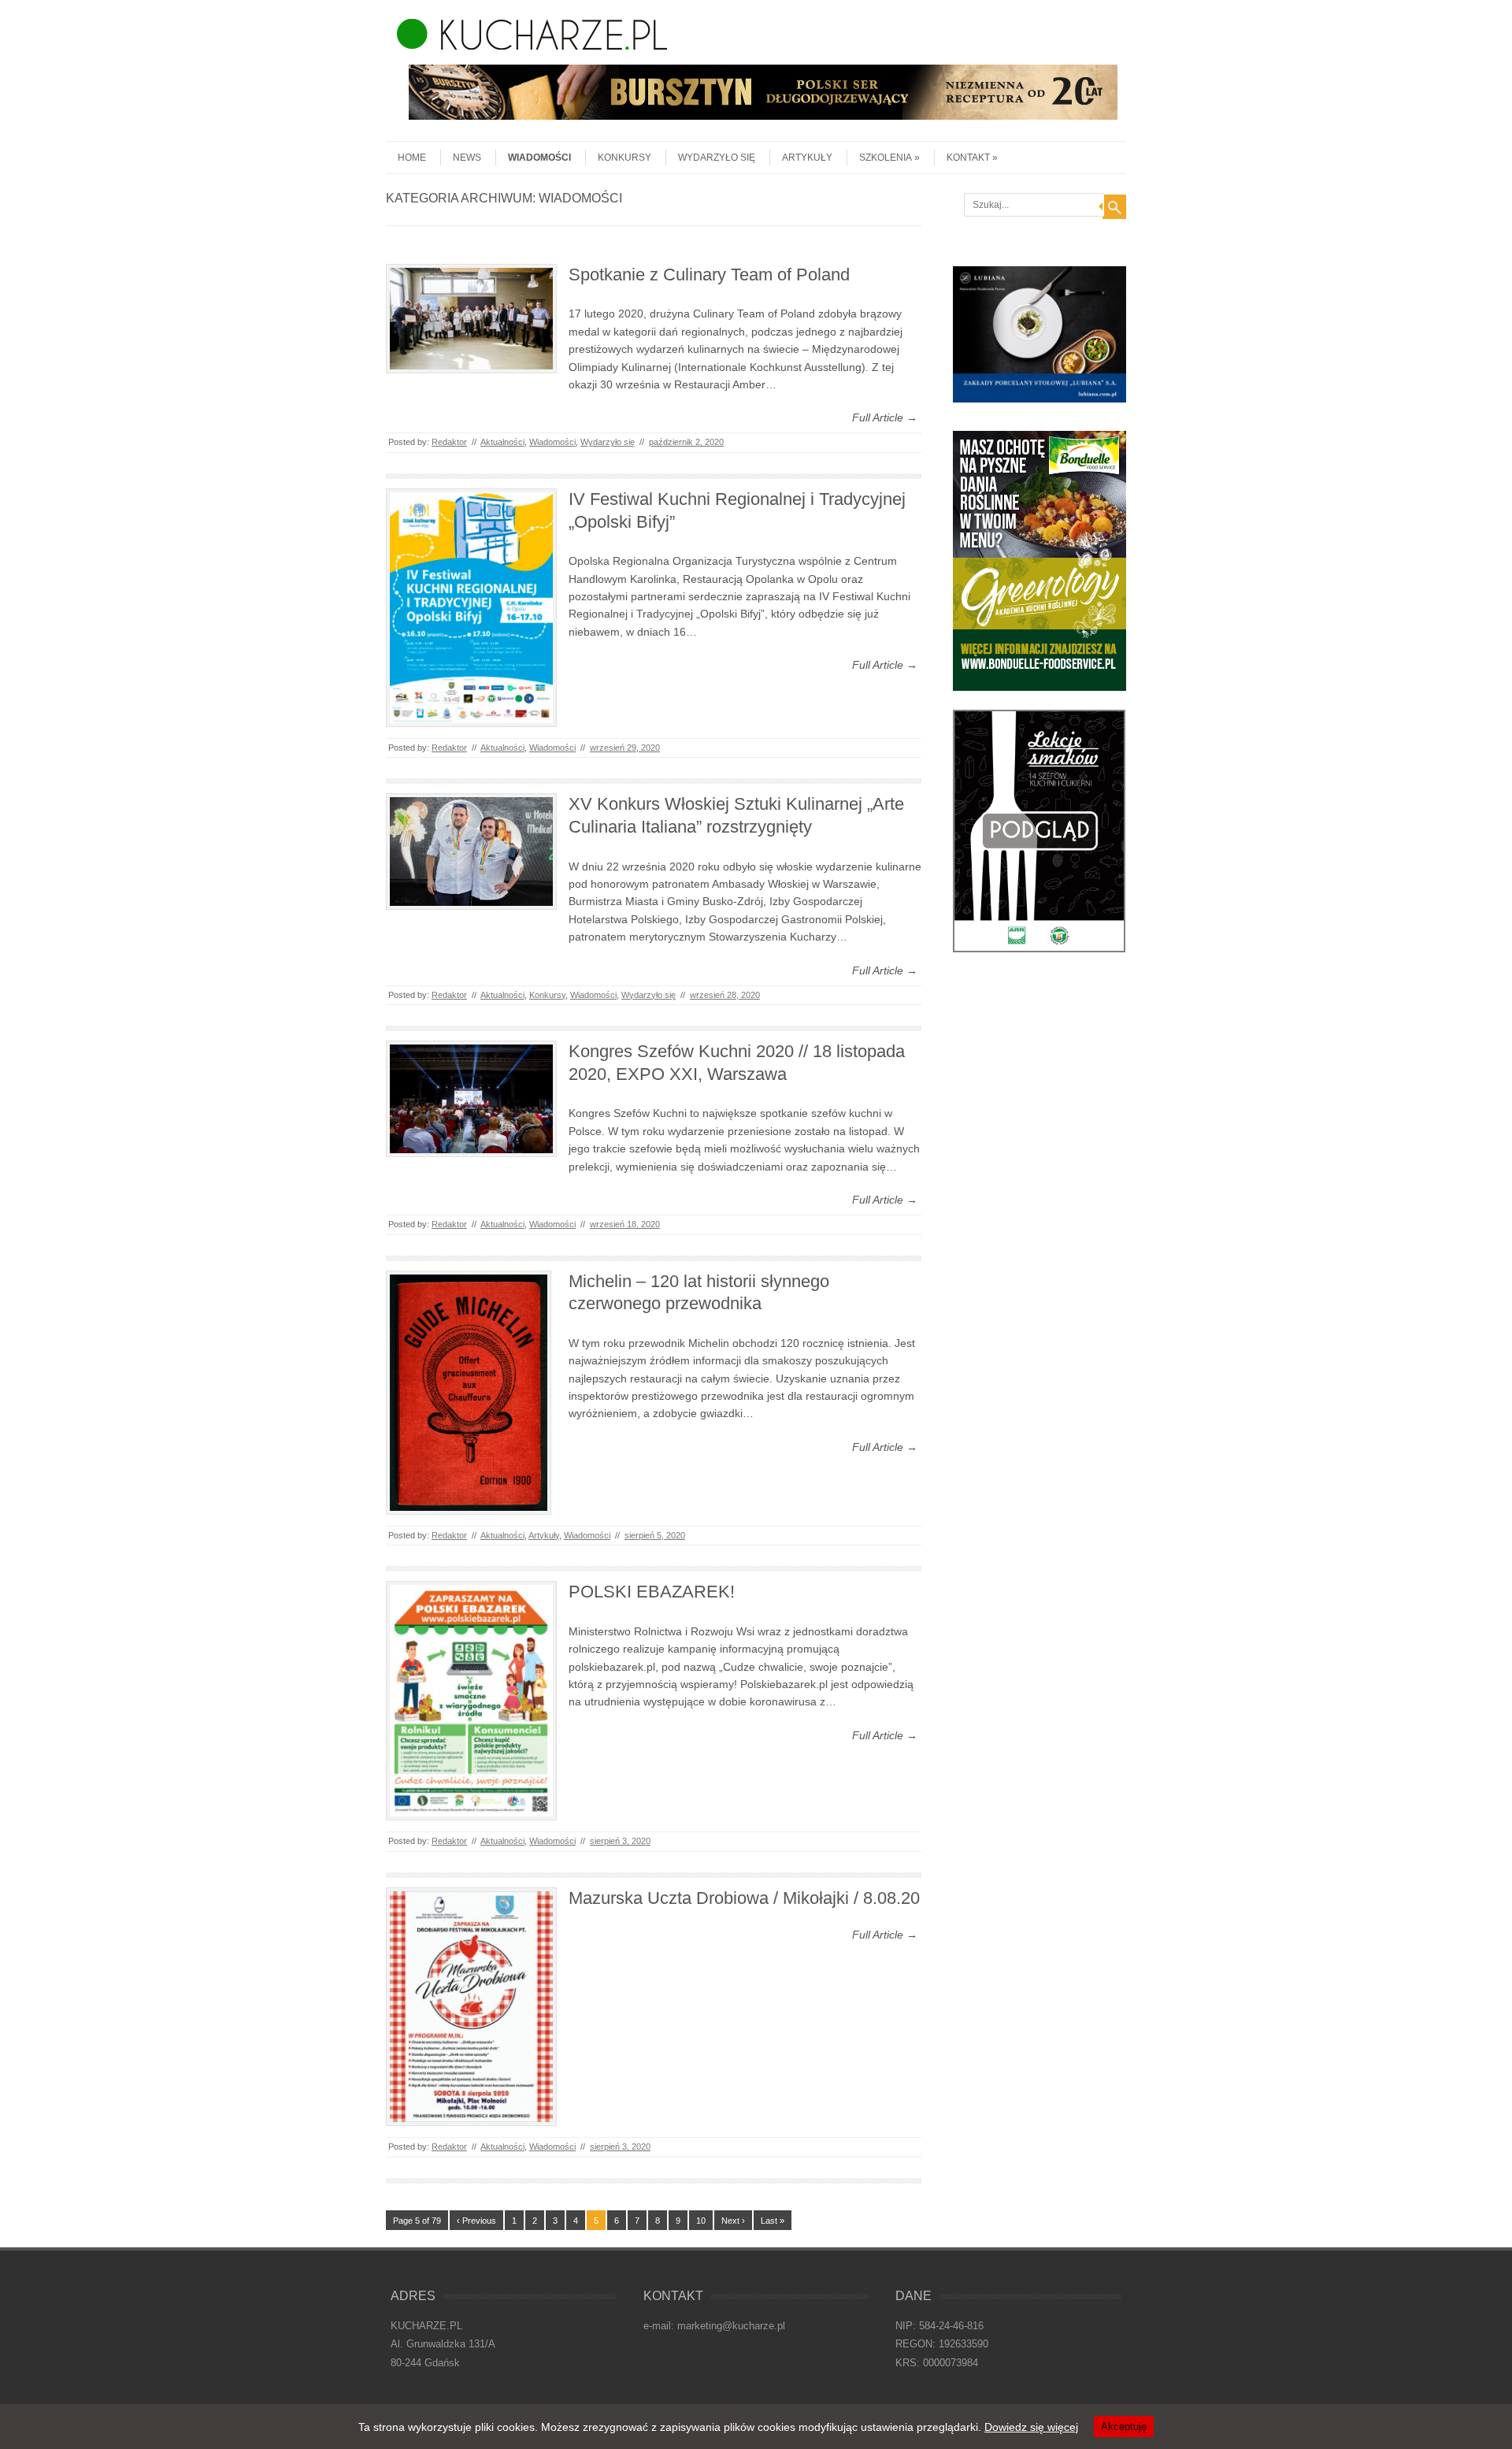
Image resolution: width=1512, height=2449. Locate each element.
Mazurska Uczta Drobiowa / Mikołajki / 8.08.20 (744, 1898)
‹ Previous (476, 2221)
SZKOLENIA (886, 158)
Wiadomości (539, 158)
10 (701, 2221)
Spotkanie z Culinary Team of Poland (709, 275)
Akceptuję (1124, 2427)
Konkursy (624, 158)
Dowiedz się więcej (1031, 2427)
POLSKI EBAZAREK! (652, 1592)
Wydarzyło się (717, 158)
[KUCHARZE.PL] (526, 46)
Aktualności (502, 442)
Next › (733, 2221)
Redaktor (449, 442)
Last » (773, 2221)
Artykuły (807, 158)
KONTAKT (968, 158)
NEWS (467, 158)
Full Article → (885, 417)
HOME (412, 158)
